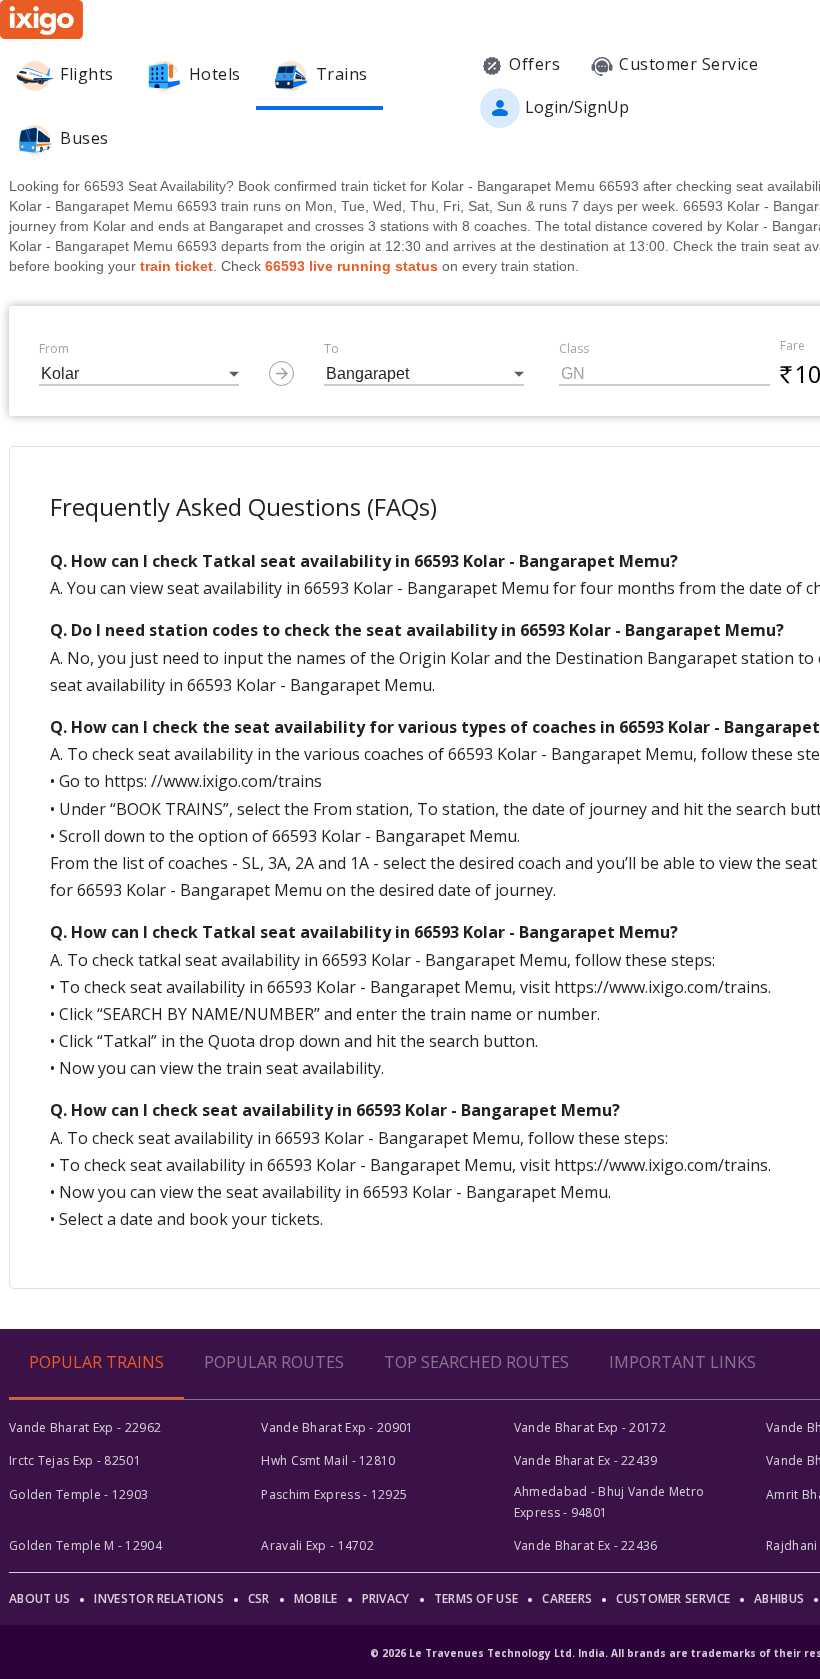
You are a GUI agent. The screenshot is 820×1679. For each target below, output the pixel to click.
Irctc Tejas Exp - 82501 (75, 1460)
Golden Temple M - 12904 (85, 1545)
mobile (316, 1598)
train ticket (176, 266)
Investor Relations (158, 1598)
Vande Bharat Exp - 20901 (337, 1427)
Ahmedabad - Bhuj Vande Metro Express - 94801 (609, 1501)
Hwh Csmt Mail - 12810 (328, 1460)
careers (567, 1598)
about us (39, 1598)
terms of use (476, 1598)
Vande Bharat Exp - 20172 (590, 1427)
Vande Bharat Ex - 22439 (586, 1460)
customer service (673, 1598)
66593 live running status (351, 266)
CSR (259, 1598)
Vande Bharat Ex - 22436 (586, 1545)
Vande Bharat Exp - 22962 (85, 1427)
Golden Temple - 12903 (78, 1494)
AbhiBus (779, 1598)
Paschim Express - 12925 (334, 1494)
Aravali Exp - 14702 (317, 1545)
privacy (386, 1598)
